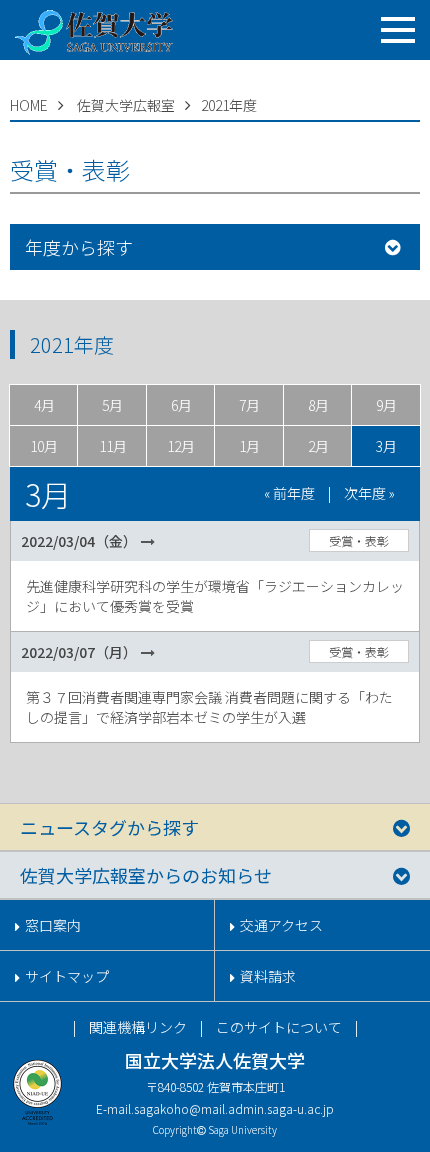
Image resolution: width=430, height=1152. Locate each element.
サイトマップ (67, 976)
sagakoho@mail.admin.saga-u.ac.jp (234, 1108)
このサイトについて (279, 1027)
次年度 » (369, 493)
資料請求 (268, 976)
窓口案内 (53, 925)
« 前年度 (289, 493)
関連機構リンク (138, 1027)
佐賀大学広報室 (126, 105)
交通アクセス (281, 925)
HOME (29, 105)
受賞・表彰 (359, 540)
